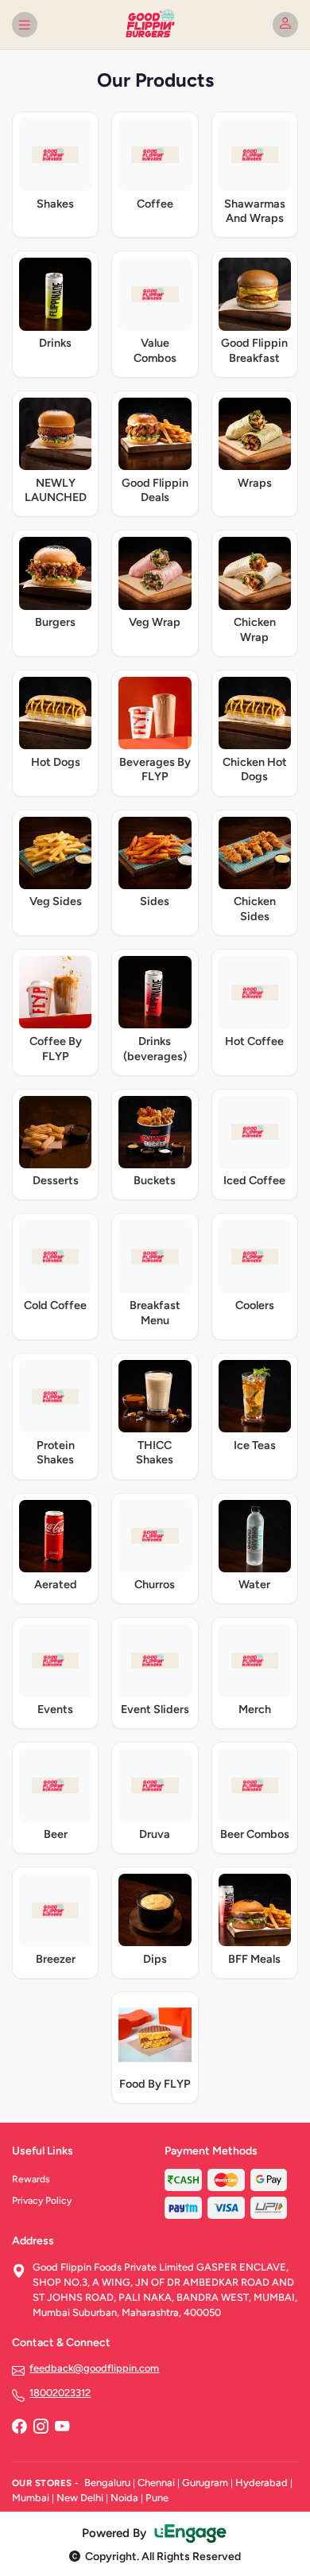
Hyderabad (262, 2483)
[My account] (285, 25)
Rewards (31, 2179)
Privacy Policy (42, 2201)
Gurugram (205, 2483)
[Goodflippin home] (155, 25)
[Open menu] (25, 25)
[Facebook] (19, 2428)
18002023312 (60, 2393)
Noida (124, 2498)
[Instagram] (41, 2428)
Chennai (156, 2483)
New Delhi (80, 2498)
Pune (157, 2498)
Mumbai (31, 2498)
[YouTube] (62, 2428)
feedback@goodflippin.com (94, 2368)
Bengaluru (107, 2483)
